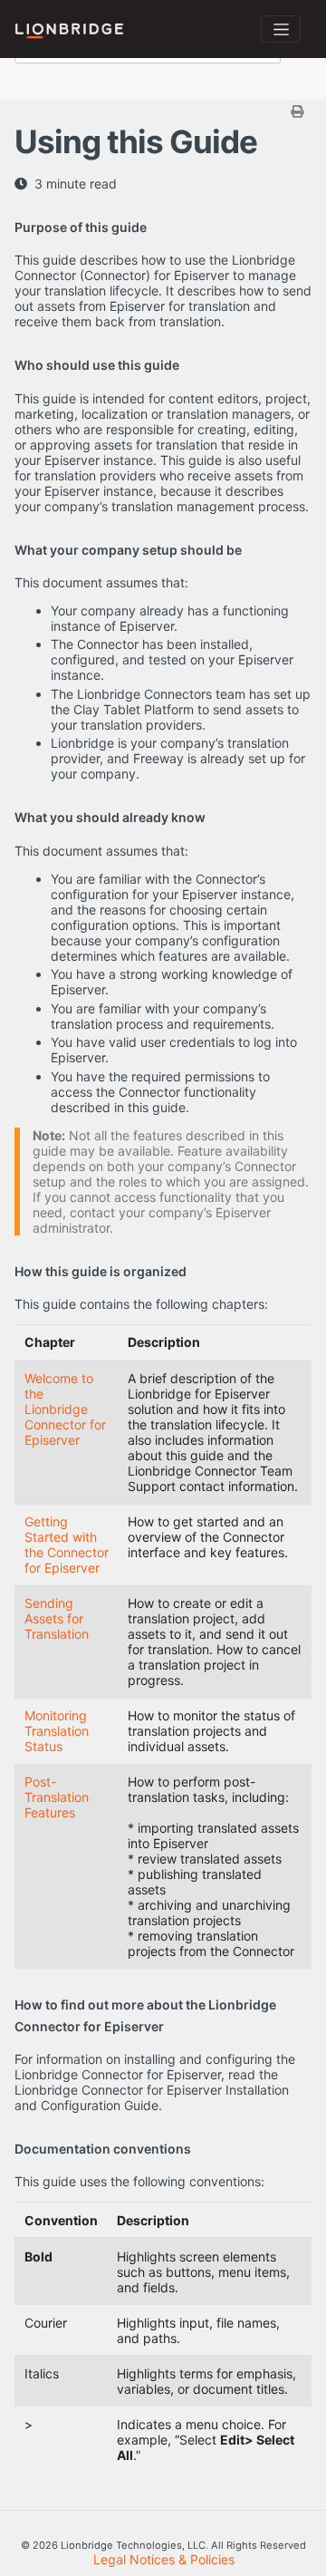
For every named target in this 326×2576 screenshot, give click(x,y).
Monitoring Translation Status (57, 1731)
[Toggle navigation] (281, 29)
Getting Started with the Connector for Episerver (67, 1545)
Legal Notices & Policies (164, 2559)
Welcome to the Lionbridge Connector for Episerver (65, 1409)
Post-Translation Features (57, 1797)
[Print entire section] (165, 111)
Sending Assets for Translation (57, 1618)
